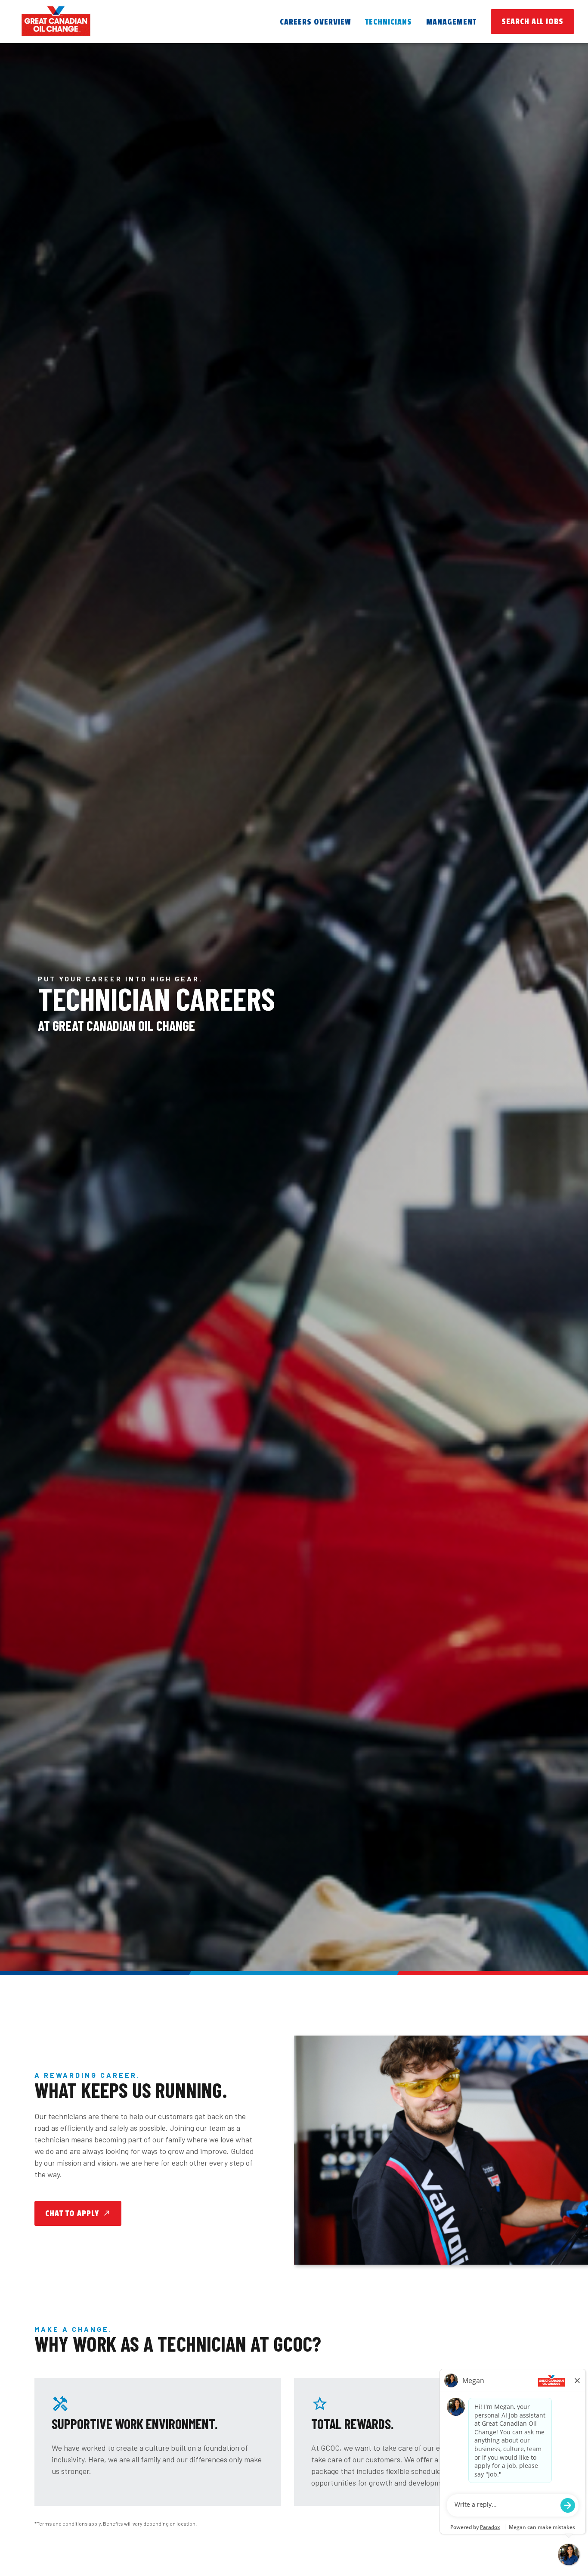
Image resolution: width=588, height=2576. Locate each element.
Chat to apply (78, 2213)
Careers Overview (316, 22)
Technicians (388, 22)
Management (451, 22)
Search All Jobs (532, 22)
